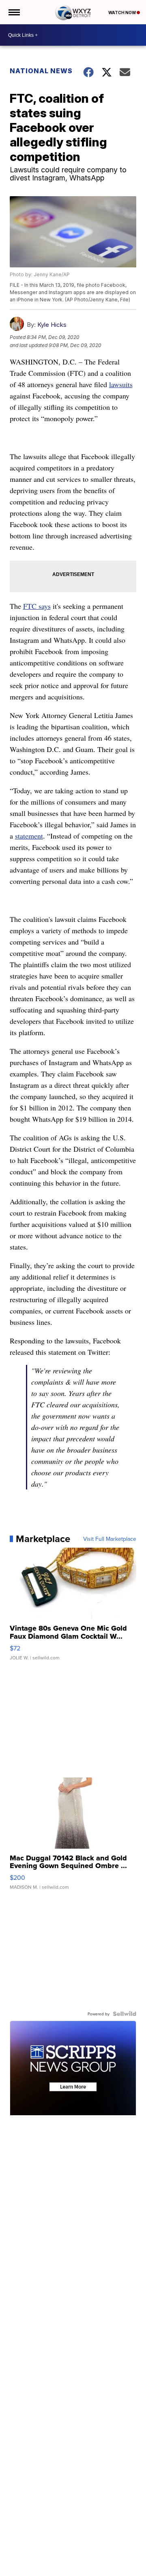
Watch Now (122, 13)
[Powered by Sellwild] (125, 2014)
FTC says (37, 606)
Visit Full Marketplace (110, 1539)
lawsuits (121, 384)
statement (29, 836)
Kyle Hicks (52, 325)
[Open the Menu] (14, 12)
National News (41, 71)
